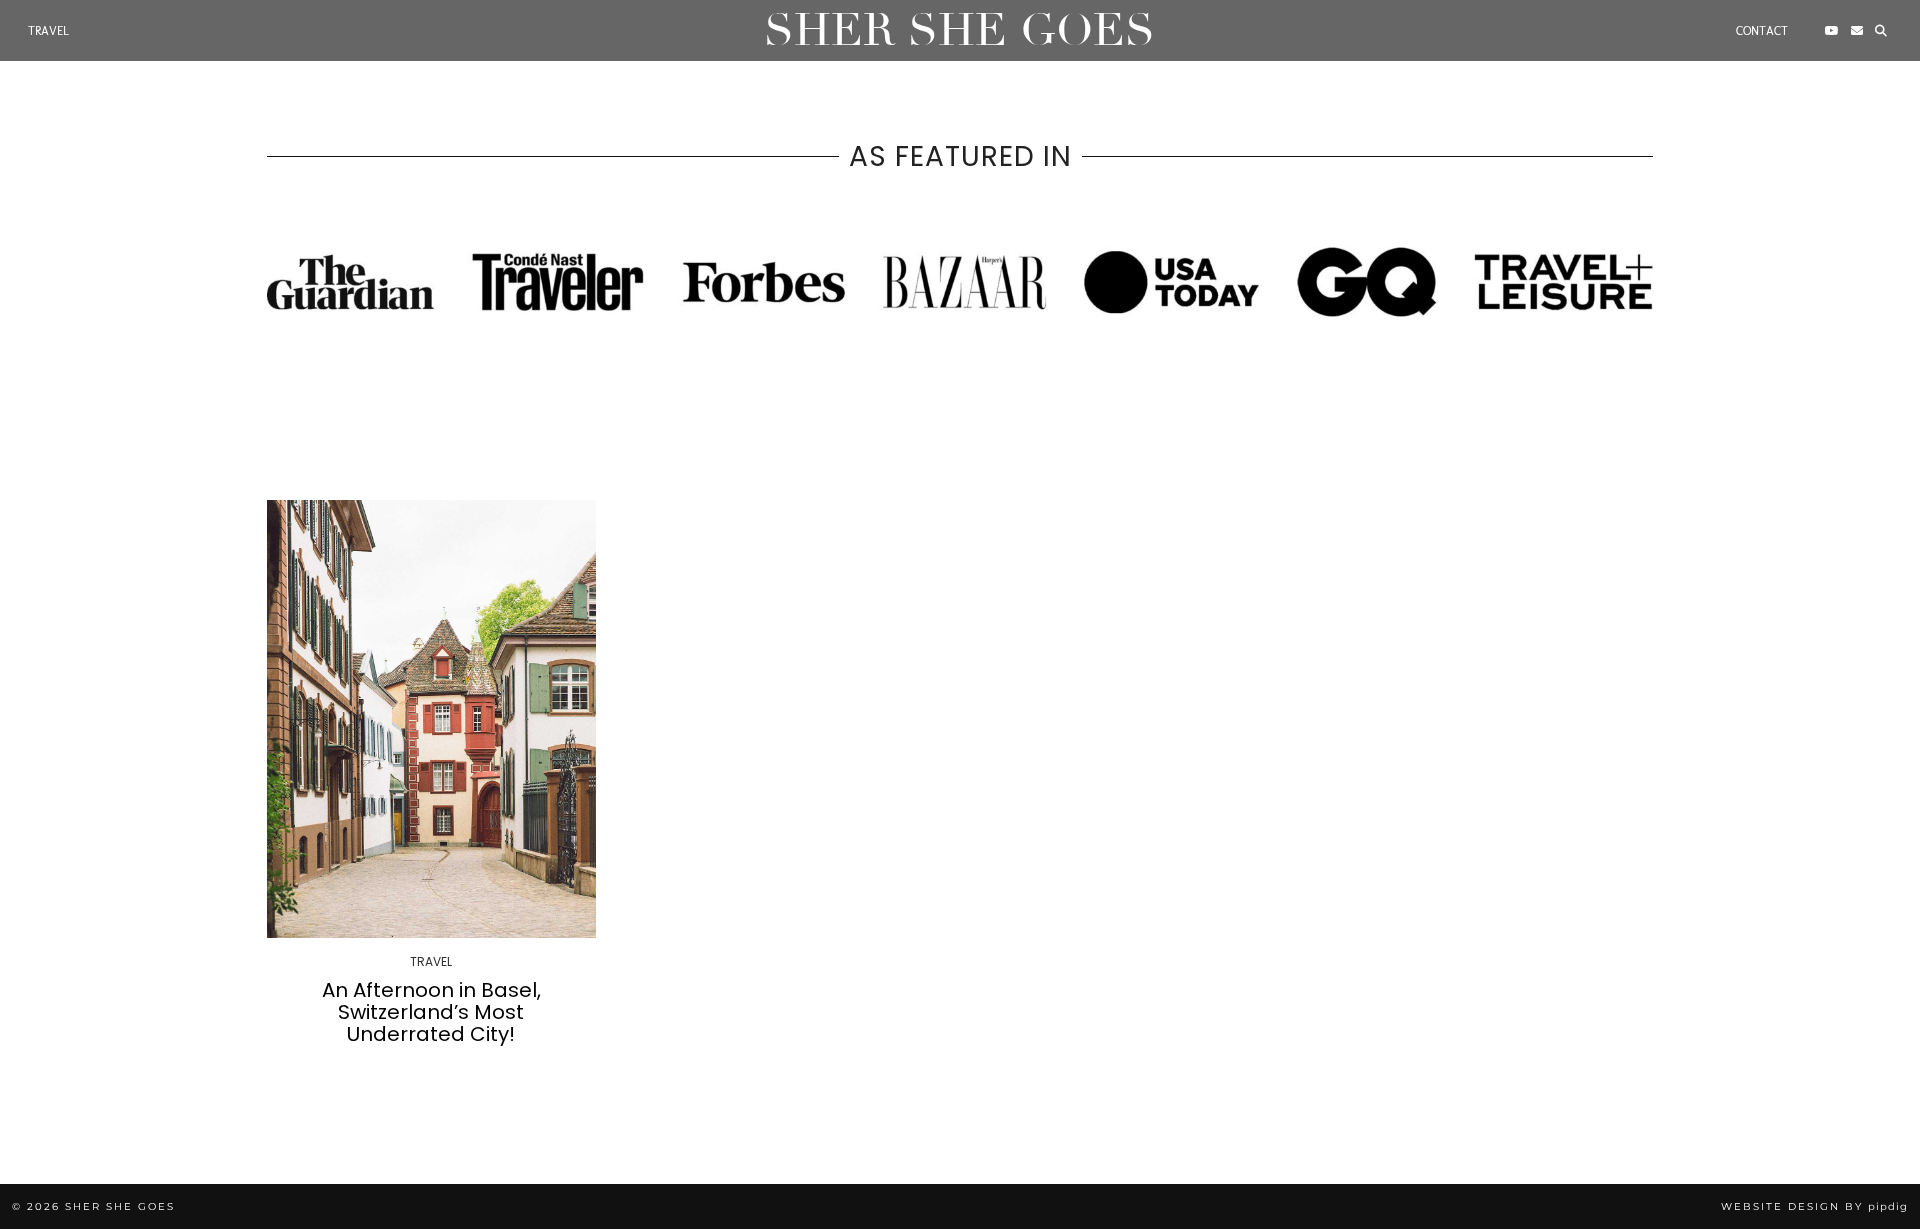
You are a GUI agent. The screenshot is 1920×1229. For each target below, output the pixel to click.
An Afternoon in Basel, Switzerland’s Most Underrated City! (431, 1012)
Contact (1762, 31)
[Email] (1857, 31)
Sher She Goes (959, 30)
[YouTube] (1832, 31)
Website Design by (1814, 1206)
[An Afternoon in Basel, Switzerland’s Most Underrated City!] (431, 719)
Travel (48, 31)
